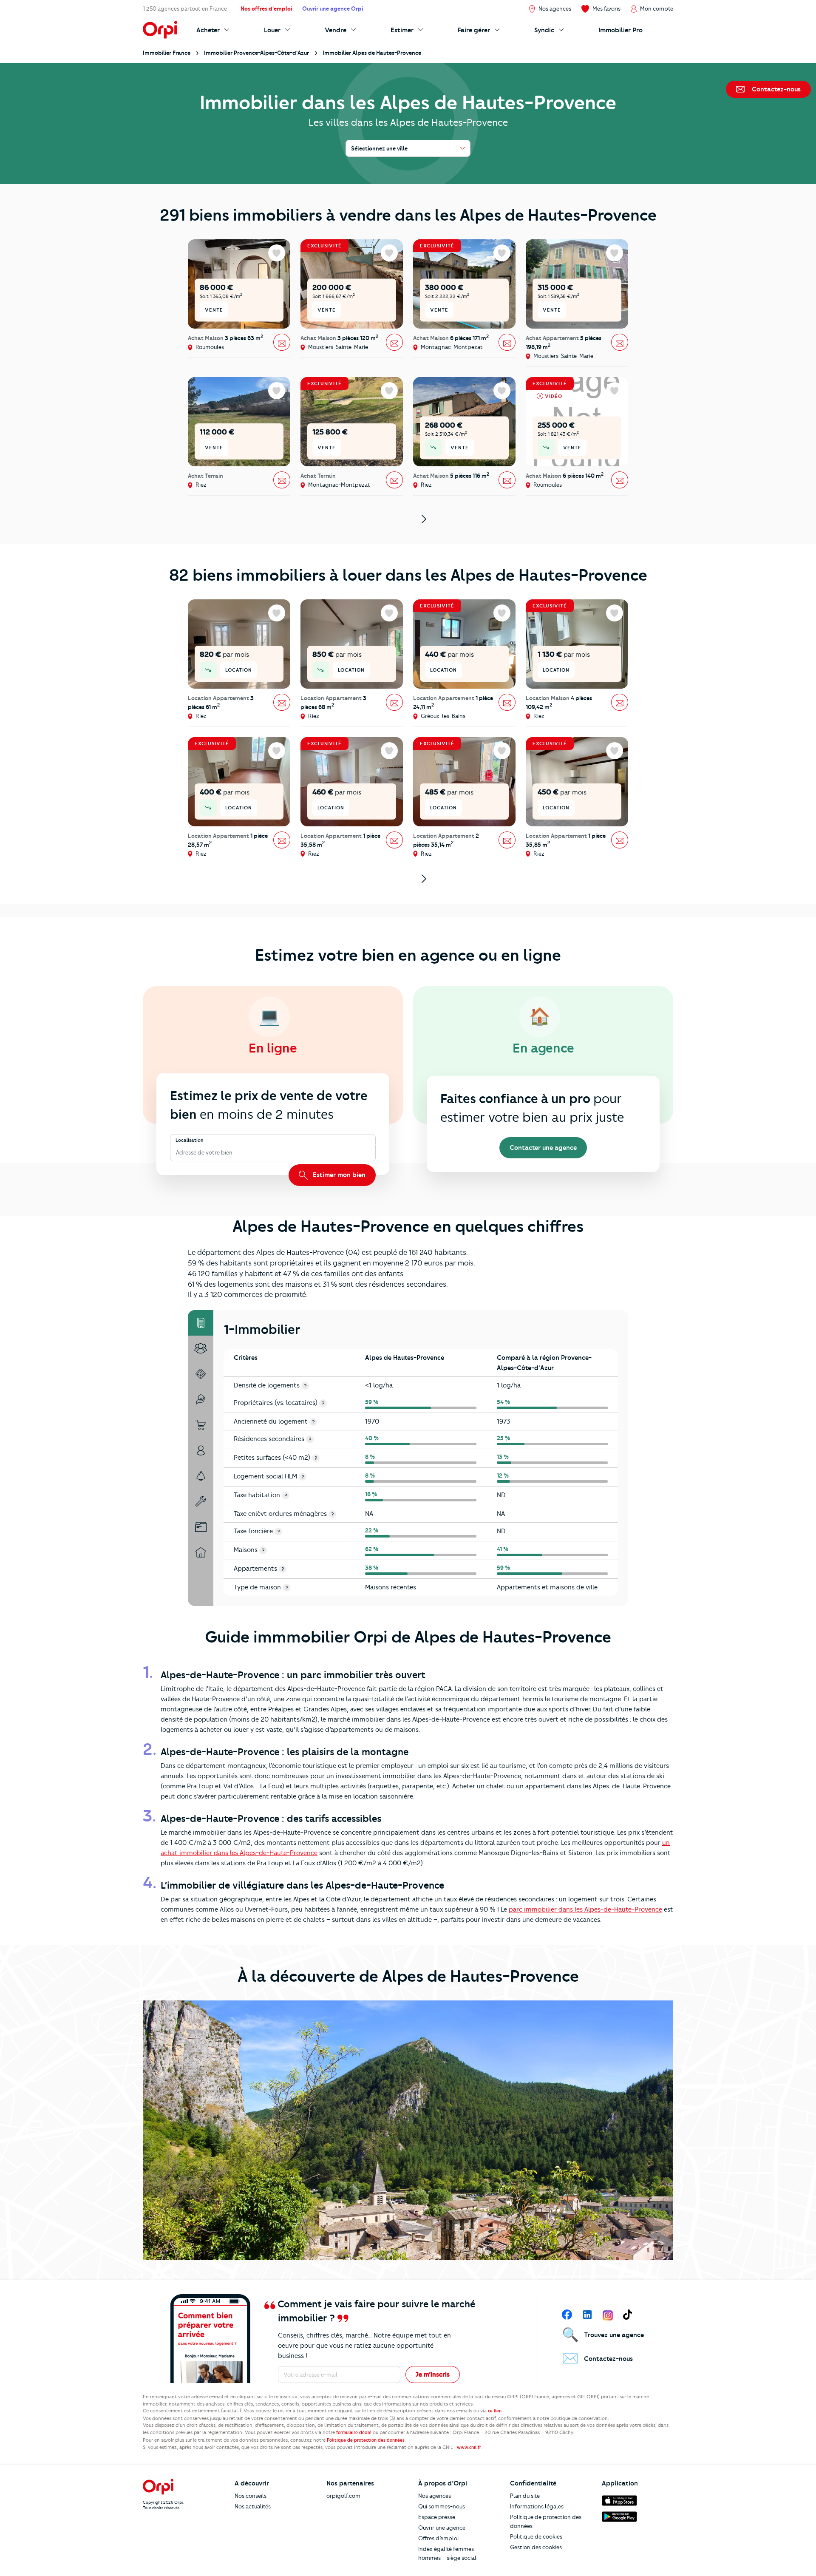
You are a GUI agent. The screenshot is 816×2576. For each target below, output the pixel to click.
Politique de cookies (536, 2536)
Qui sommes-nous (442, 2506)
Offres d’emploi (438, 2538)
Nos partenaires (350, 2483)
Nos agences (435, 2496)
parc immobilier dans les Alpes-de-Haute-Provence (585, 1909)
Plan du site (525, 2496)
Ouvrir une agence (442, 2528)
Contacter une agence (543, 1148)
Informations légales (537, 2506)
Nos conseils (251, 2496)
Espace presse (437, 2517)
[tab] (201, 1323)
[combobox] (177, 1153)
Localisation (190, 1140)
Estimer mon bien (338, 1175)
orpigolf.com (343, 2496)
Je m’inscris (433, 2375)
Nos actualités (253, 2506)
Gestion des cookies (536, 2547)
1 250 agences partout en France (185, 9)
